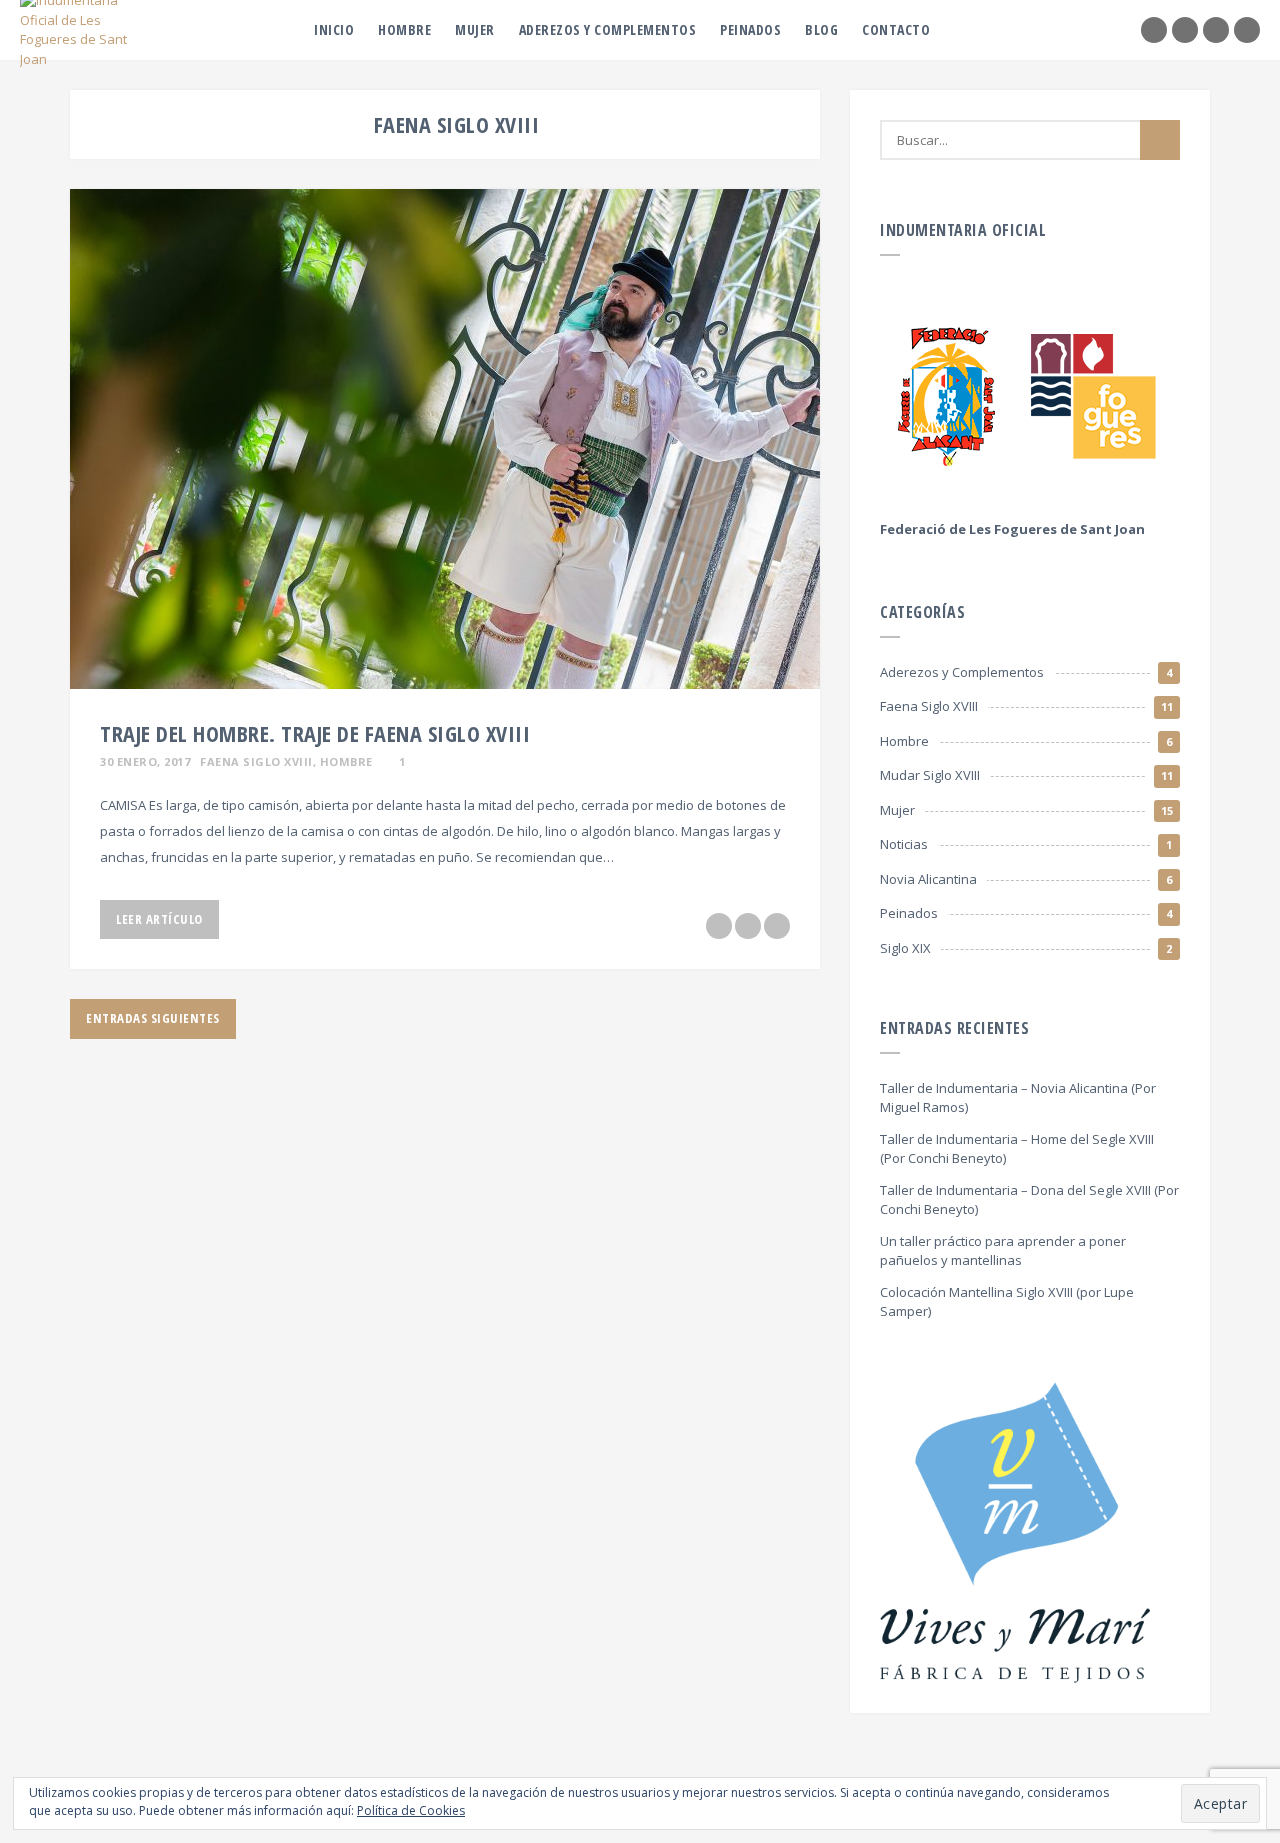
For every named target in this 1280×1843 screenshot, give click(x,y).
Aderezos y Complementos (608, 29)
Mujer (475, 29)
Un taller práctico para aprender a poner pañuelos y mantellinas (1003, 1251)
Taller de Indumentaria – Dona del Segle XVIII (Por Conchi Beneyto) (1029, 1200)
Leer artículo (159, 919)
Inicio (334, 29)
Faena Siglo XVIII (256, 761)
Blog (821, 29)
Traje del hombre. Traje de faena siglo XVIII (315, 733)
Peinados (750, 29)
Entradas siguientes (153, 1018)
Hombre (404, 29)
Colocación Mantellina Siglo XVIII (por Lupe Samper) (1007, 1302)
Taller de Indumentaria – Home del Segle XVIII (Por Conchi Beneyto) (1017, 1149)
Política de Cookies (411, 1810)
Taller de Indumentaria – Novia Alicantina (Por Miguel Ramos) (1018, 1098)
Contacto (896, 29)
